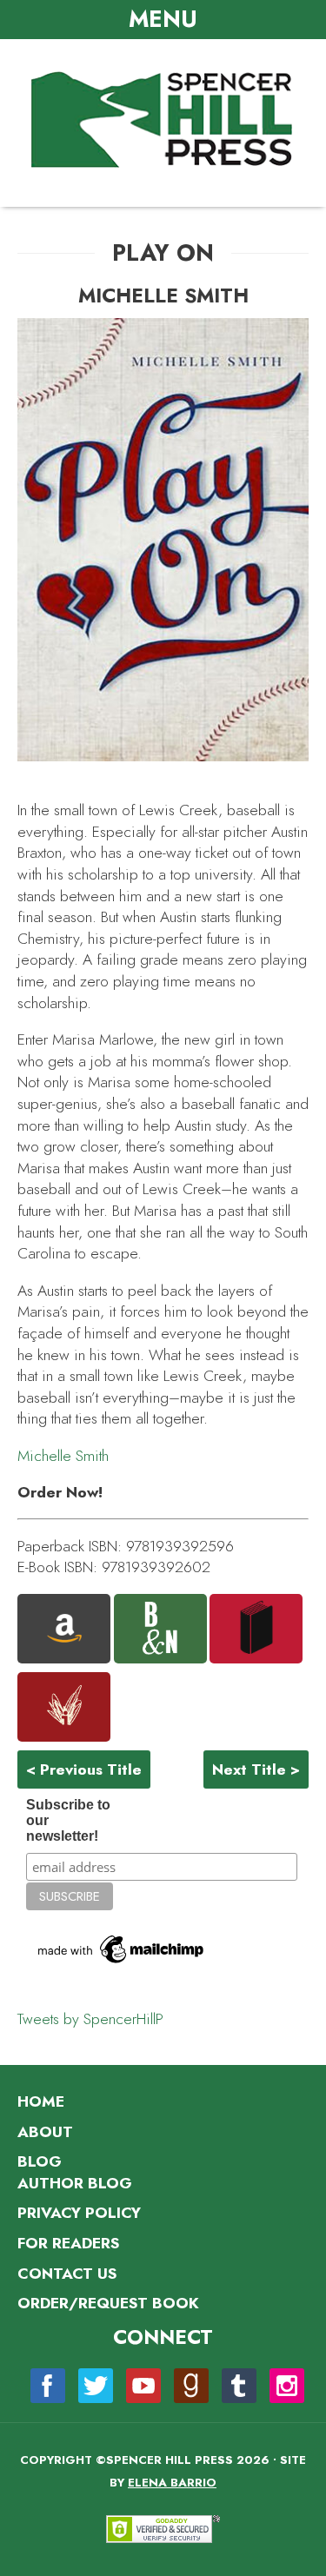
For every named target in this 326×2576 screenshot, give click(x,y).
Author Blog (75, 2183)
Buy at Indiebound (64, 1707)
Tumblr (239, 2386)
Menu (163, 19)
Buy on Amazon (64, 1629)
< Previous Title (84, 1769)
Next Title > (256, 1769)
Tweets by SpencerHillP (90, 2019)
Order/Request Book (108, 2303)
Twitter (96, 2386)
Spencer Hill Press (163, 121)
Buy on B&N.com (160, 1629)
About (45, 2132)
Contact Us (67, 2274)
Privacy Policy (79, 2213)
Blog (40, 2161)
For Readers (68, 2243)
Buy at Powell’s (256, 1629)
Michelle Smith (63, 1456)
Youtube (143, 2386)
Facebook (48, 2386)
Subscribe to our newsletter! (68, 1820)
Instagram (287, 2386)
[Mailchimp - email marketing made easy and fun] (122, 1981)
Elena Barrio (172, 2483)
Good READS (191, 2386)
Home (41, 2101)
